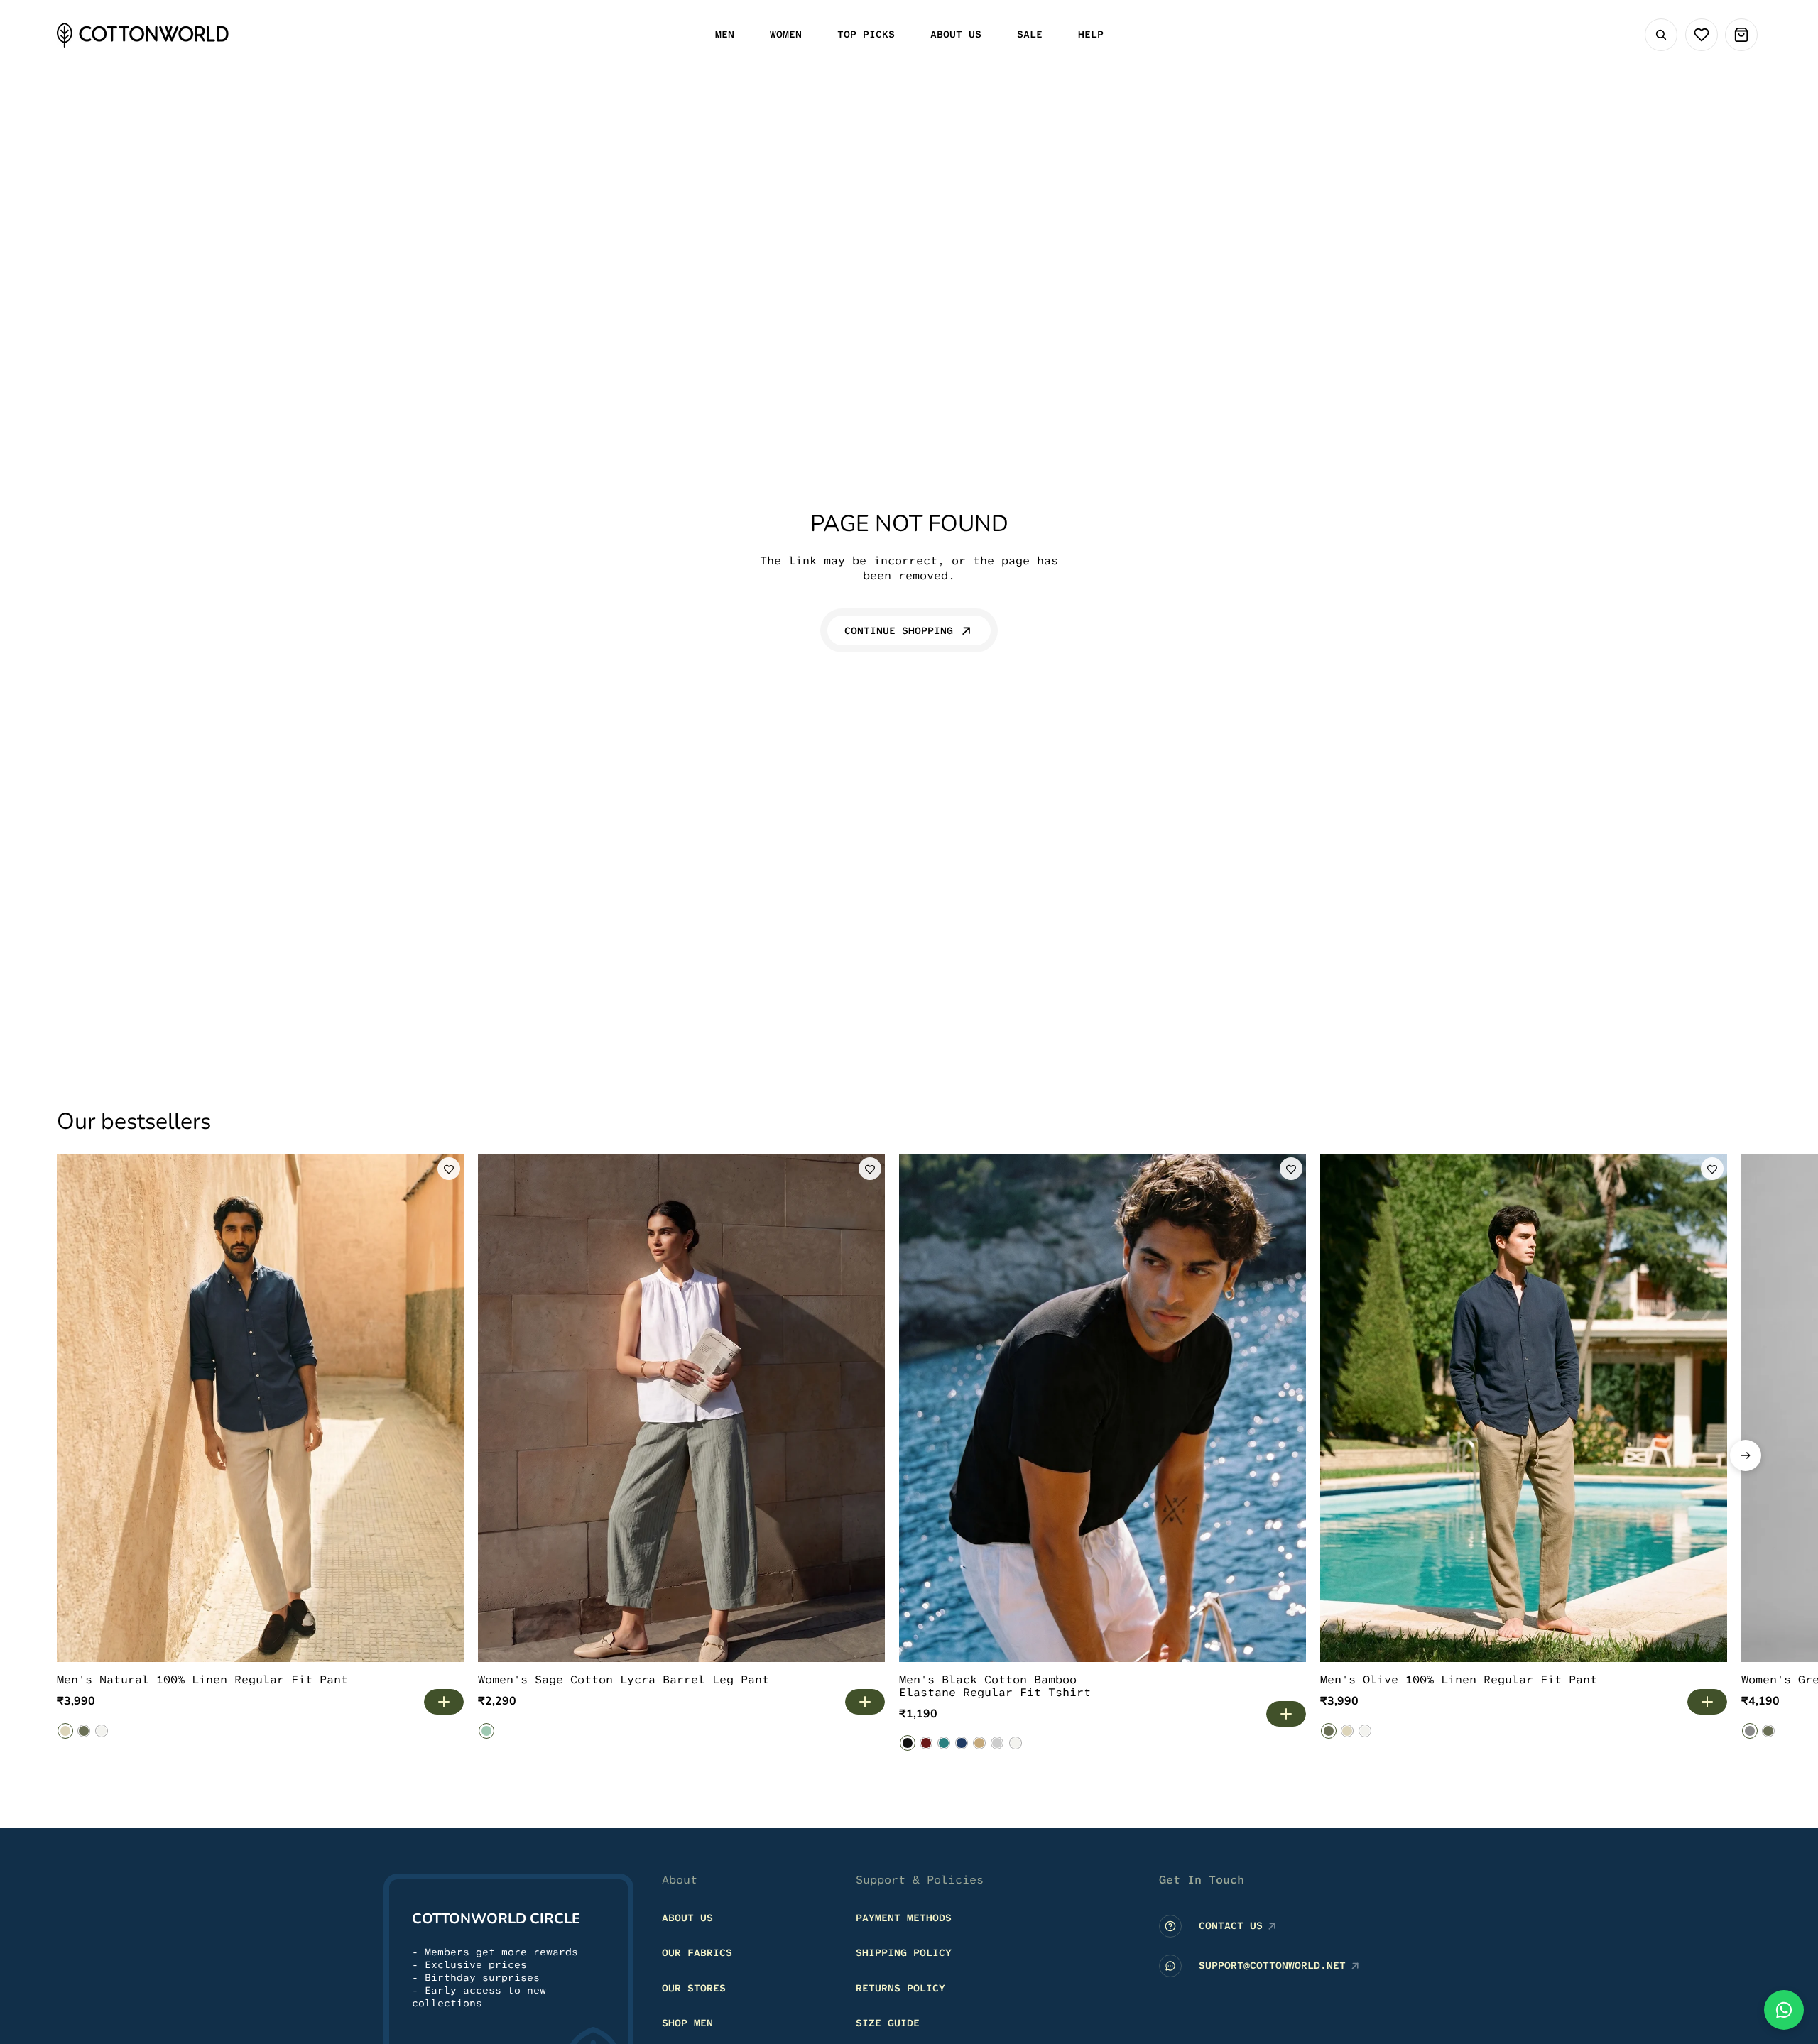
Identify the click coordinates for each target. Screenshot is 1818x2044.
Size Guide (888, 2023)
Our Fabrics (697, 1952)
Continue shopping (899, 630)
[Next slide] (1746, 1455)
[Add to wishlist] (449, 1169)
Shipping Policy (904, 1952)
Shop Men (687, 2023)
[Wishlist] (1702, 35)
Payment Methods (904, 1918)
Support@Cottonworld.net (1272, 1965)
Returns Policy (900, 1988)
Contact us (1231, 1925)
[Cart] (1741, 35)
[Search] (1661, 35)
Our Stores (694, 1988)
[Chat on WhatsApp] (1784, 2010)
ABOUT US (687, 1918)
